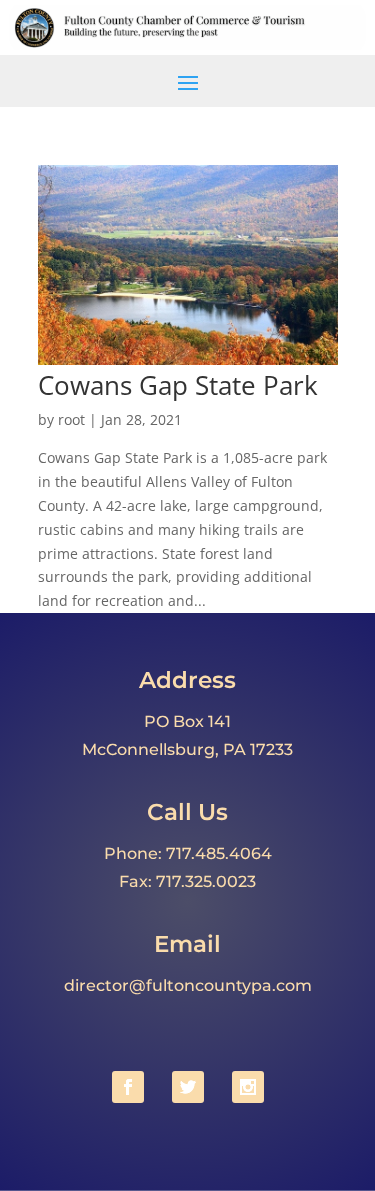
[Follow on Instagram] (248, 1087)
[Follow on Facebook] (128, 1087)
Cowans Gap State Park (178, 385)
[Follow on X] (188, 1087)
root (71, 419)
